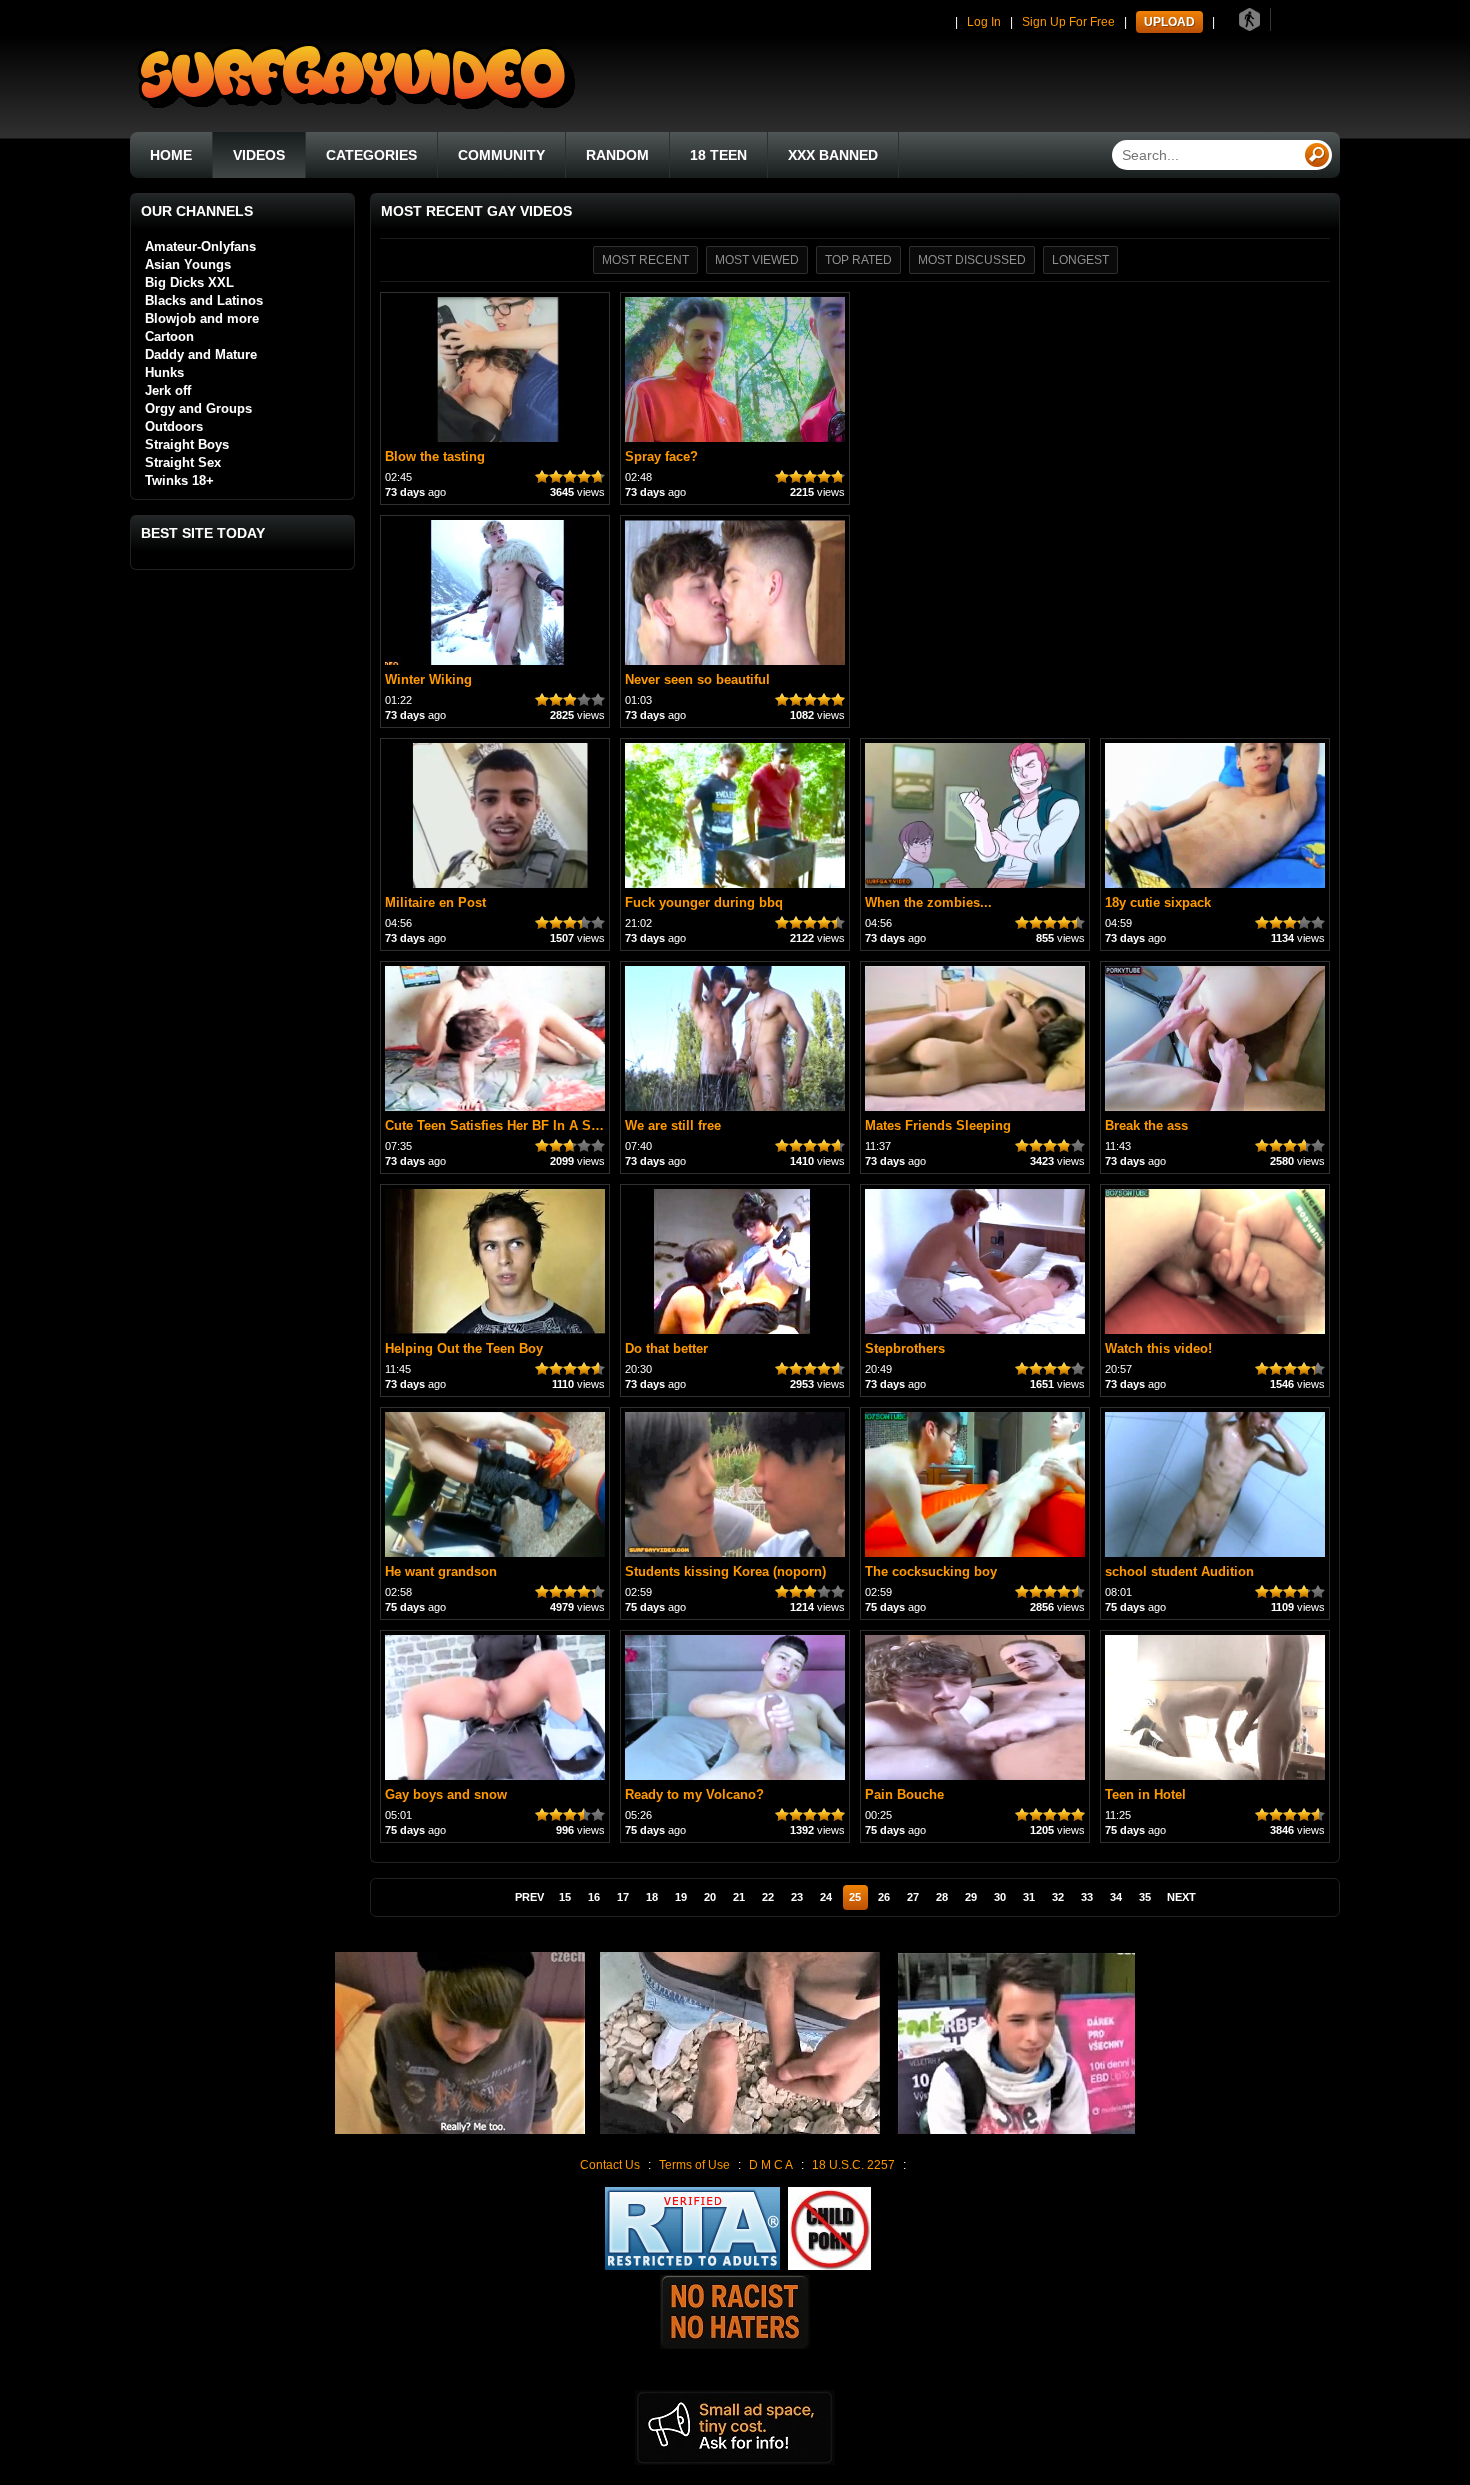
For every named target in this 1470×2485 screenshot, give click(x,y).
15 (565, 1897)
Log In (984, 22)
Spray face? (661, 456)
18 (652, 1897)
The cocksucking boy (931, 1571)
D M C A (771, 2165)
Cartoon (169, 336)
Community (501, 155)
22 (768, 1897)
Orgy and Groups (198, 408)
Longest (1080, 260)
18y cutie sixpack (1158, 902)
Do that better (666, 1348)
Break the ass (1146, 1125)
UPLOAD (1169, 22)
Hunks (164, 372)
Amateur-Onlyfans (200, 246)
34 (1116, 1897)
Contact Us (610, 2165)
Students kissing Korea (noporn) (725, 1571)
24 (826, 1897)
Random (617, 155)
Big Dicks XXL (189, 282)
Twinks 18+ (179, 480)
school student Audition (1179, 1571)
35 (1145, 1897)
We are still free (673, 1125)
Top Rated (858, 260)
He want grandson (441, 1571)
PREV (529, 1897)
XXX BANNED (833, 155)
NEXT (1181, 1897)
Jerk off (168, 390)
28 (942, 1897)
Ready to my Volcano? (694, 1794)
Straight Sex (183, 462)
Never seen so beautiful (697, 679)
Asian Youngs (188, 264)
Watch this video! (1158, 1348)
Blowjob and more (202, 318)
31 (1029, 1897)
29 (971, 1897)
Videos (259, 155)
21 (739, 1897)
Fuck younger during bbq (704, 902)
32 (1058, 1897)
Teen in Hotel (1145, 1794)
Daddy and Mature (201, 354)
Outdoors (174, 426)
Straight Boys (187, 444)
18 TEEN (718, 155)
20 (710, 1897)
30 (1000, 1897)
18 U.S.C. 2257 (853, 2165)
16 (594, 1897)
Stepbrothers (905, 1348)
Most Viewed (757, 260)
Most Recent (645, 260)
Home (171, 155)
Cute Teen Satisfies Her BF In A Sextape (508, 1125)
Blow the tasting (435, 456)
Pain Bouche (904, 1794)
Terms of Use (694, 2165)
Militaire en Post (435, 902)
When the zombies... (928, 902)
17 (623, 1897)
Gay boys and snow (446, 1794)
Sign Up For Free (1068, 22)
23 (797, 1897)
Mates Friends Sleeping (938, 1125)
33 (1087, 1897)
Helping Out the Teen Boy (464, 1348)
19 (681, 1897)
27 (913, 1897)
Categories (371, 155)
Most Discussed (972, 260)
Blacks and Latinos (204, 300)
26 (884, 1897)
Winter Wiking (428, 679)
